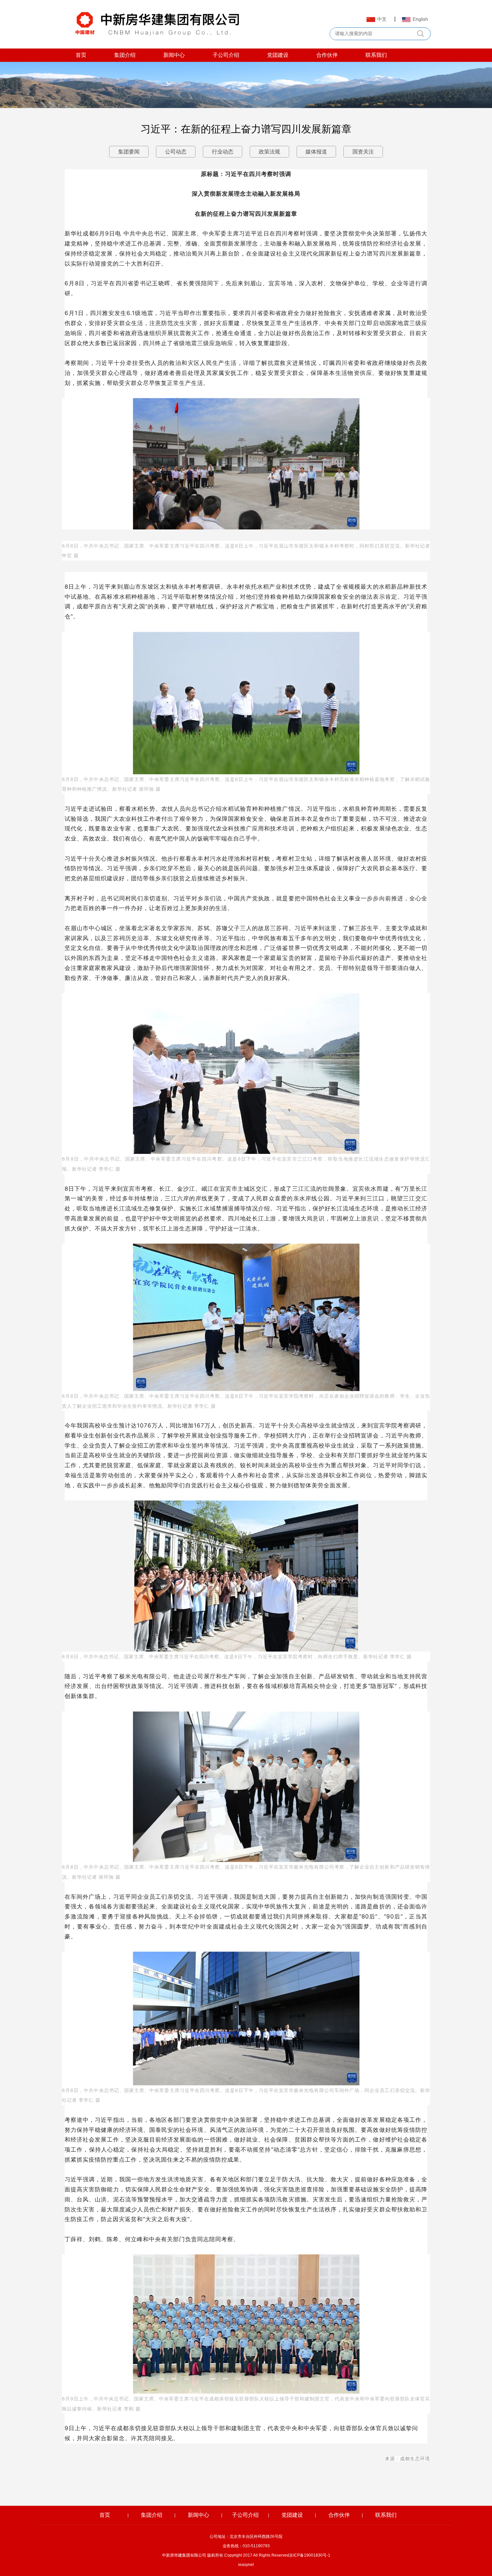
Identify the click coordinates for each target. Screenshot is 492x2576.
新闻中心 (174, 55)
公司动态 (176, 152)
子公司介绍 (226, 55)
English (420, 19)
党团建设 (278, 55)
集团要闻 (129, 152)
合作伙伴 (327, 55)
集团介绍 (125, 55)
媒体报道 (316, 152)
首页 (81, 55)
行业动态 (223, 152)
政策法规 (269, 152)
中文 (382, 19)
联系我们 (376, 55)
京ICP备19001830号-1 (310, 2555)
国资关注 (363, 152)
